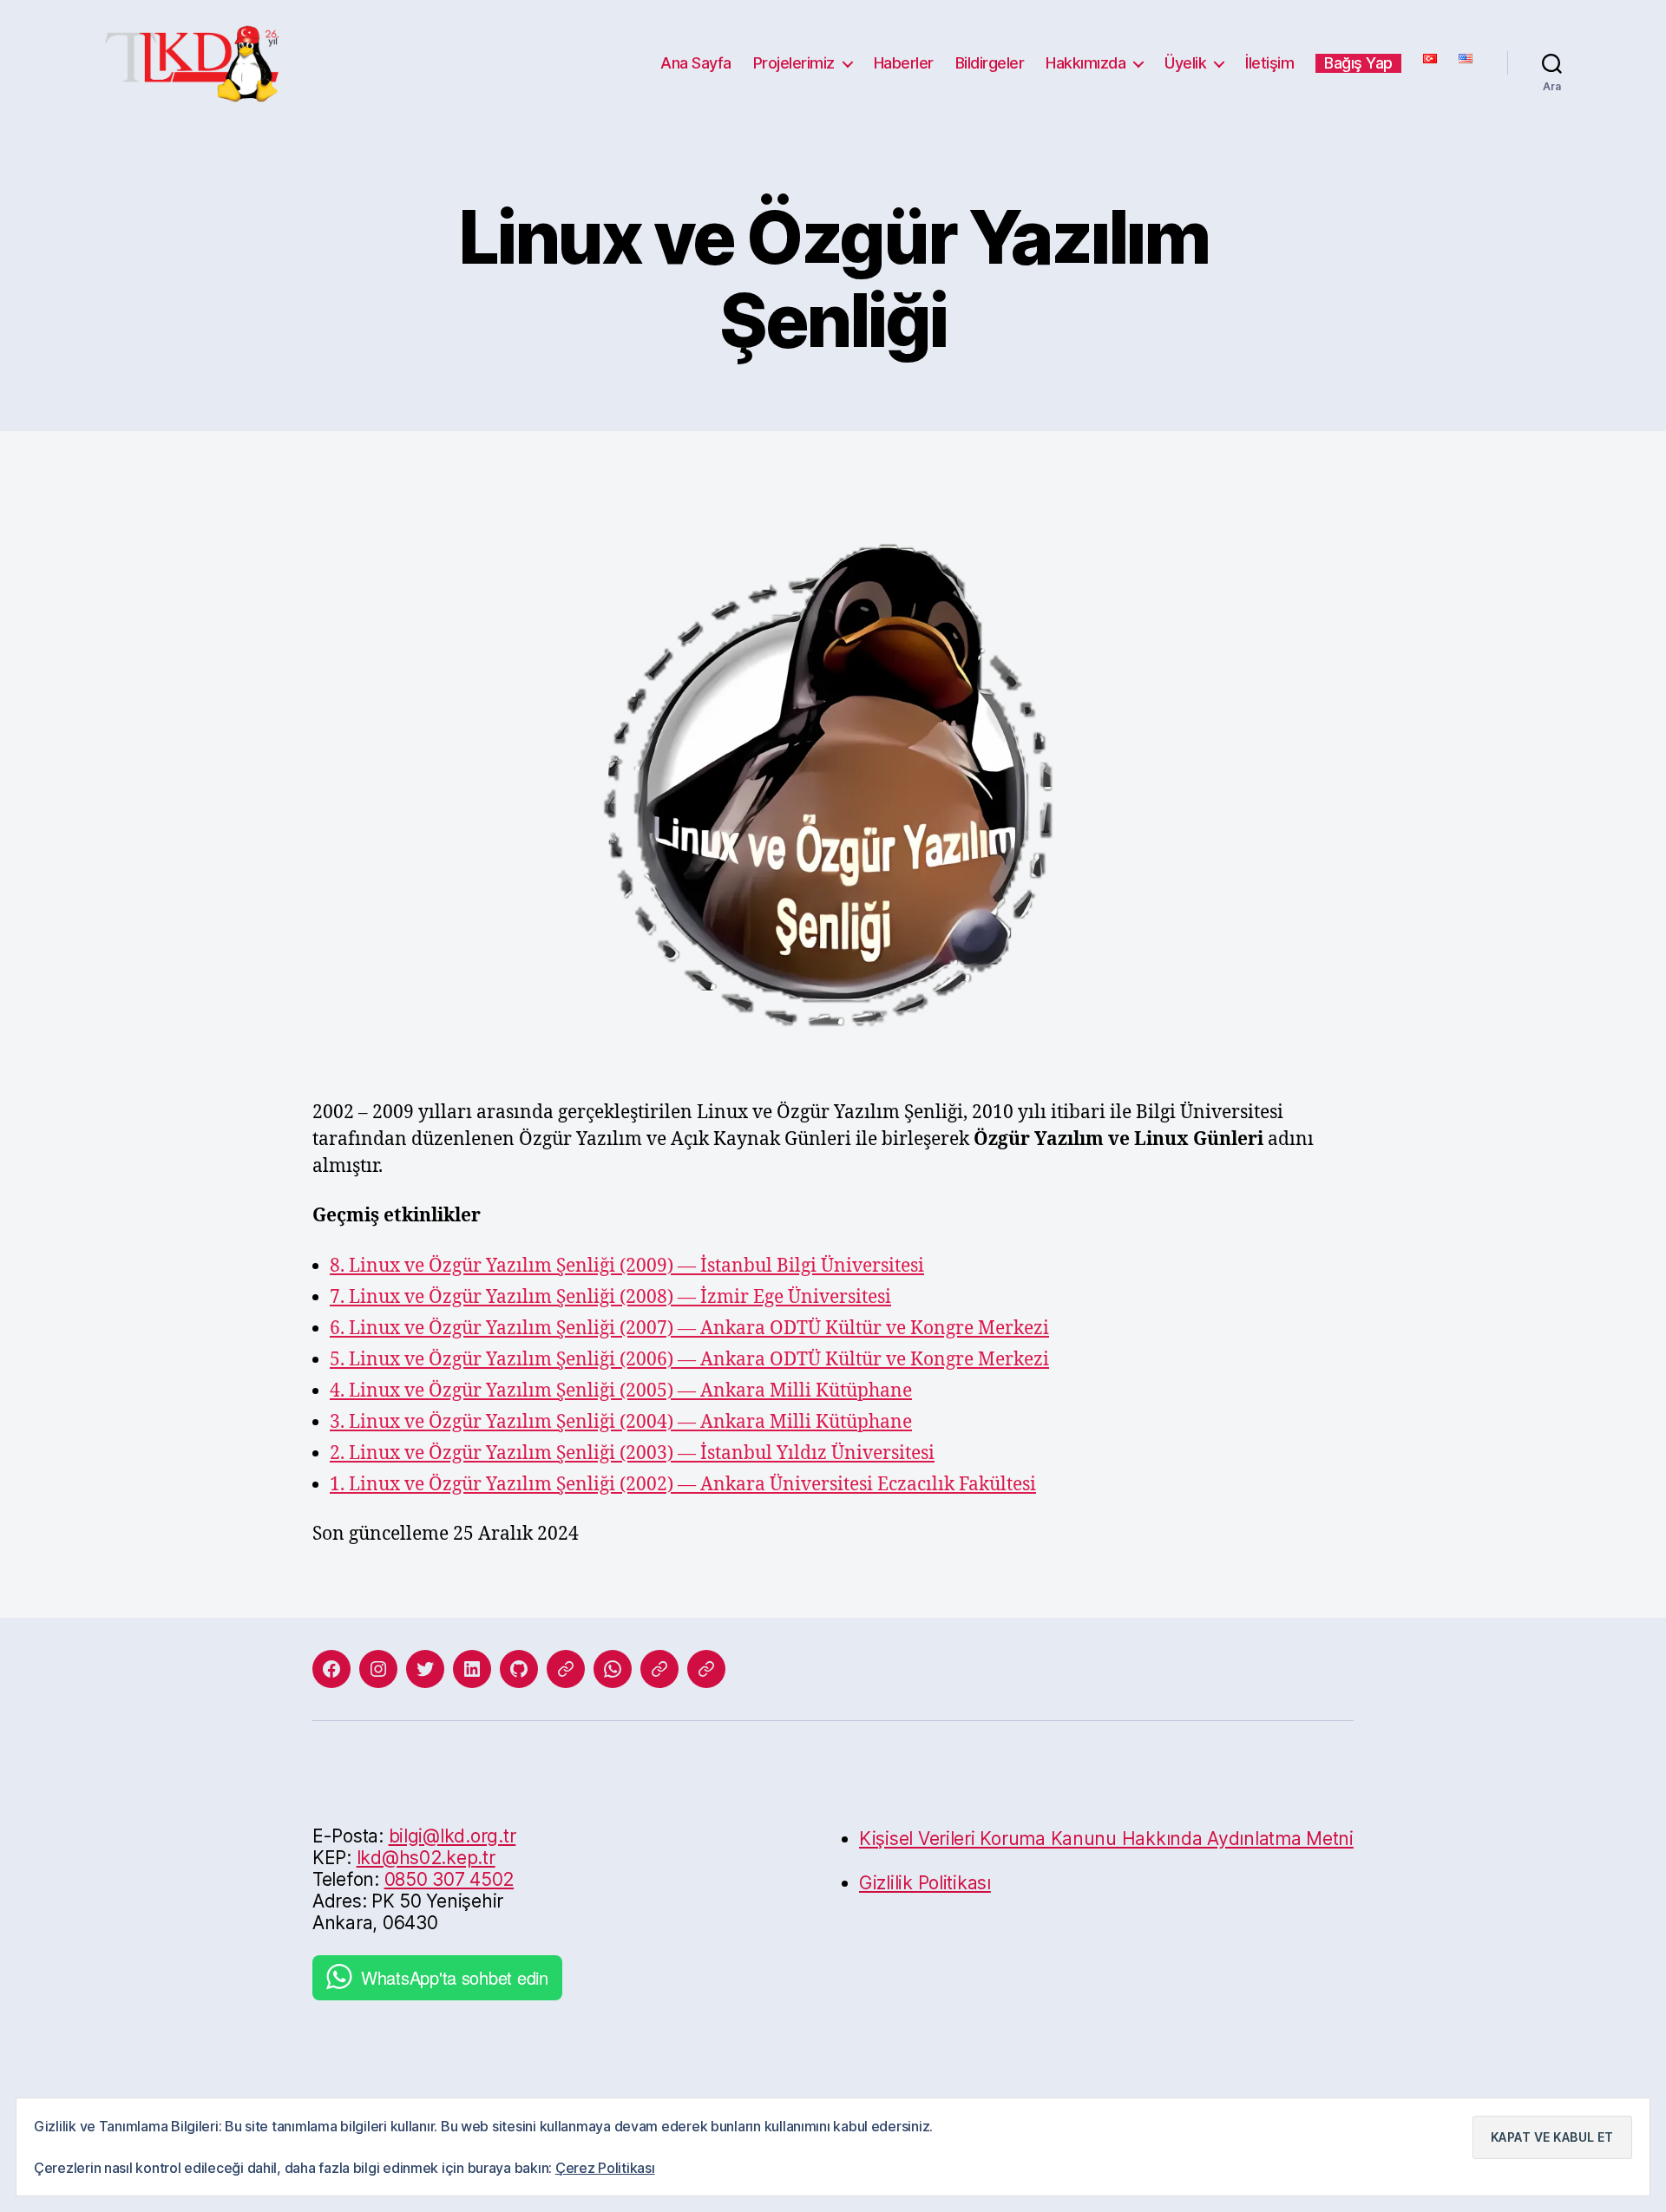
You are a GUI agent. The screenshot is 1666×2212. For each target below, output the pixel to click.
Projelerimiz (794, 63)
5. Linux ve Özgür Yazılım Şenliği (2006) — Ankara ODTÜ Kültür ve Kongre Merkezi (689, 1360)
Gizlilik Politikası (925, 1883)
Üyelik (1185, 63)
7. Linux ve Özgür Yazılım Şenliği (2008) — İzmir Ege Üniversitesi (610, 1297)
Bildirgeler (990, 63)
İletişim (1269, 63)
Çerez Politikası (605, 2168)
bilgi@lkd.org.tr (453, 1836)
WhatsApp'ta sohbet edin (455, 1977)
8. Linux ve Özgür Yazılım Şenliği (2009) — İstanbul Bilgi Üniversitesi (627, 1266)
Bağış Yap (1358, 63)
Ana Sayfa (696, 63)
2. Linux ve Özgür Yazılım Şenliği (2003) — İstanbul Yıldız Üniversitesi (632, 1453)
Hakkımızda (1086, 63)
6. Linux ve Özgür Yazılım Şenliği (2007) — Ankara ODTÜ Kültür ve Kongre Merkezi (689, 1329)
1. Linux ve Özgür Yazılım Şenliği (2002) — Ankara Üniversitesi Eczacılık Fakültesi (683, 1485)
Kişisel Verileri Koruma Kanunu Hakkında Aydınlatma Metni (1106, 1839)
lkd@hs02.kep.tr (426, 1858)
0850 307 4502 (449, 1879)
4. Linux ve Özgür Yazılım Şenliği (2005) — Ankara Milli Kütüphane (621, 1391)
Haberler (904, 63)
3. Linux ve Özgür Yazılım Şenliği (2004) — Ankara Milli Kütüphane (621, 1422)
